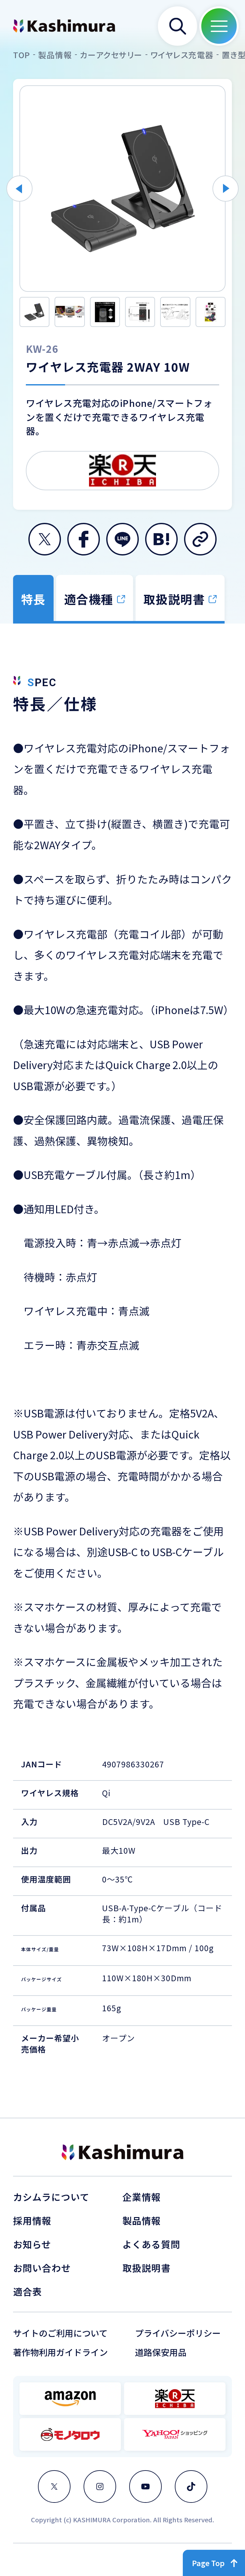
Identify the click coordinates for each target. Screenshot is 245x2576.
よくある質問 (151, 2244)
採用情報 (32, 2220)
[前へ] (19, 189)
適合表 (27, 2291)
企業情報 (142, 2197)
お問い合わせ (42, 2268)
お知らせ (32, 2244)
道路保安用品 (161, 2352)
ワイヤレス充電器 (182, 55)
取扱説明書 (147, 2268)
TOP (22, 55)
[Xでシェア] (45, 539)
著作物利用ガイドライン (60, 2352)
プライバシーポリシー (178, 2333)
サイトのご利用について (60, 2333)
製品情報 (55, 55)
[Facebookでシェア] (84, 539)
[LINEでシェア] (122, 539)
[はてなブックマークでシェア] (161, 539)
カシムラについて (51, 2197)
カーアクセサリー (111, 55)
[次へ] (226, 189)
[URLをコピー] (200, 539)
